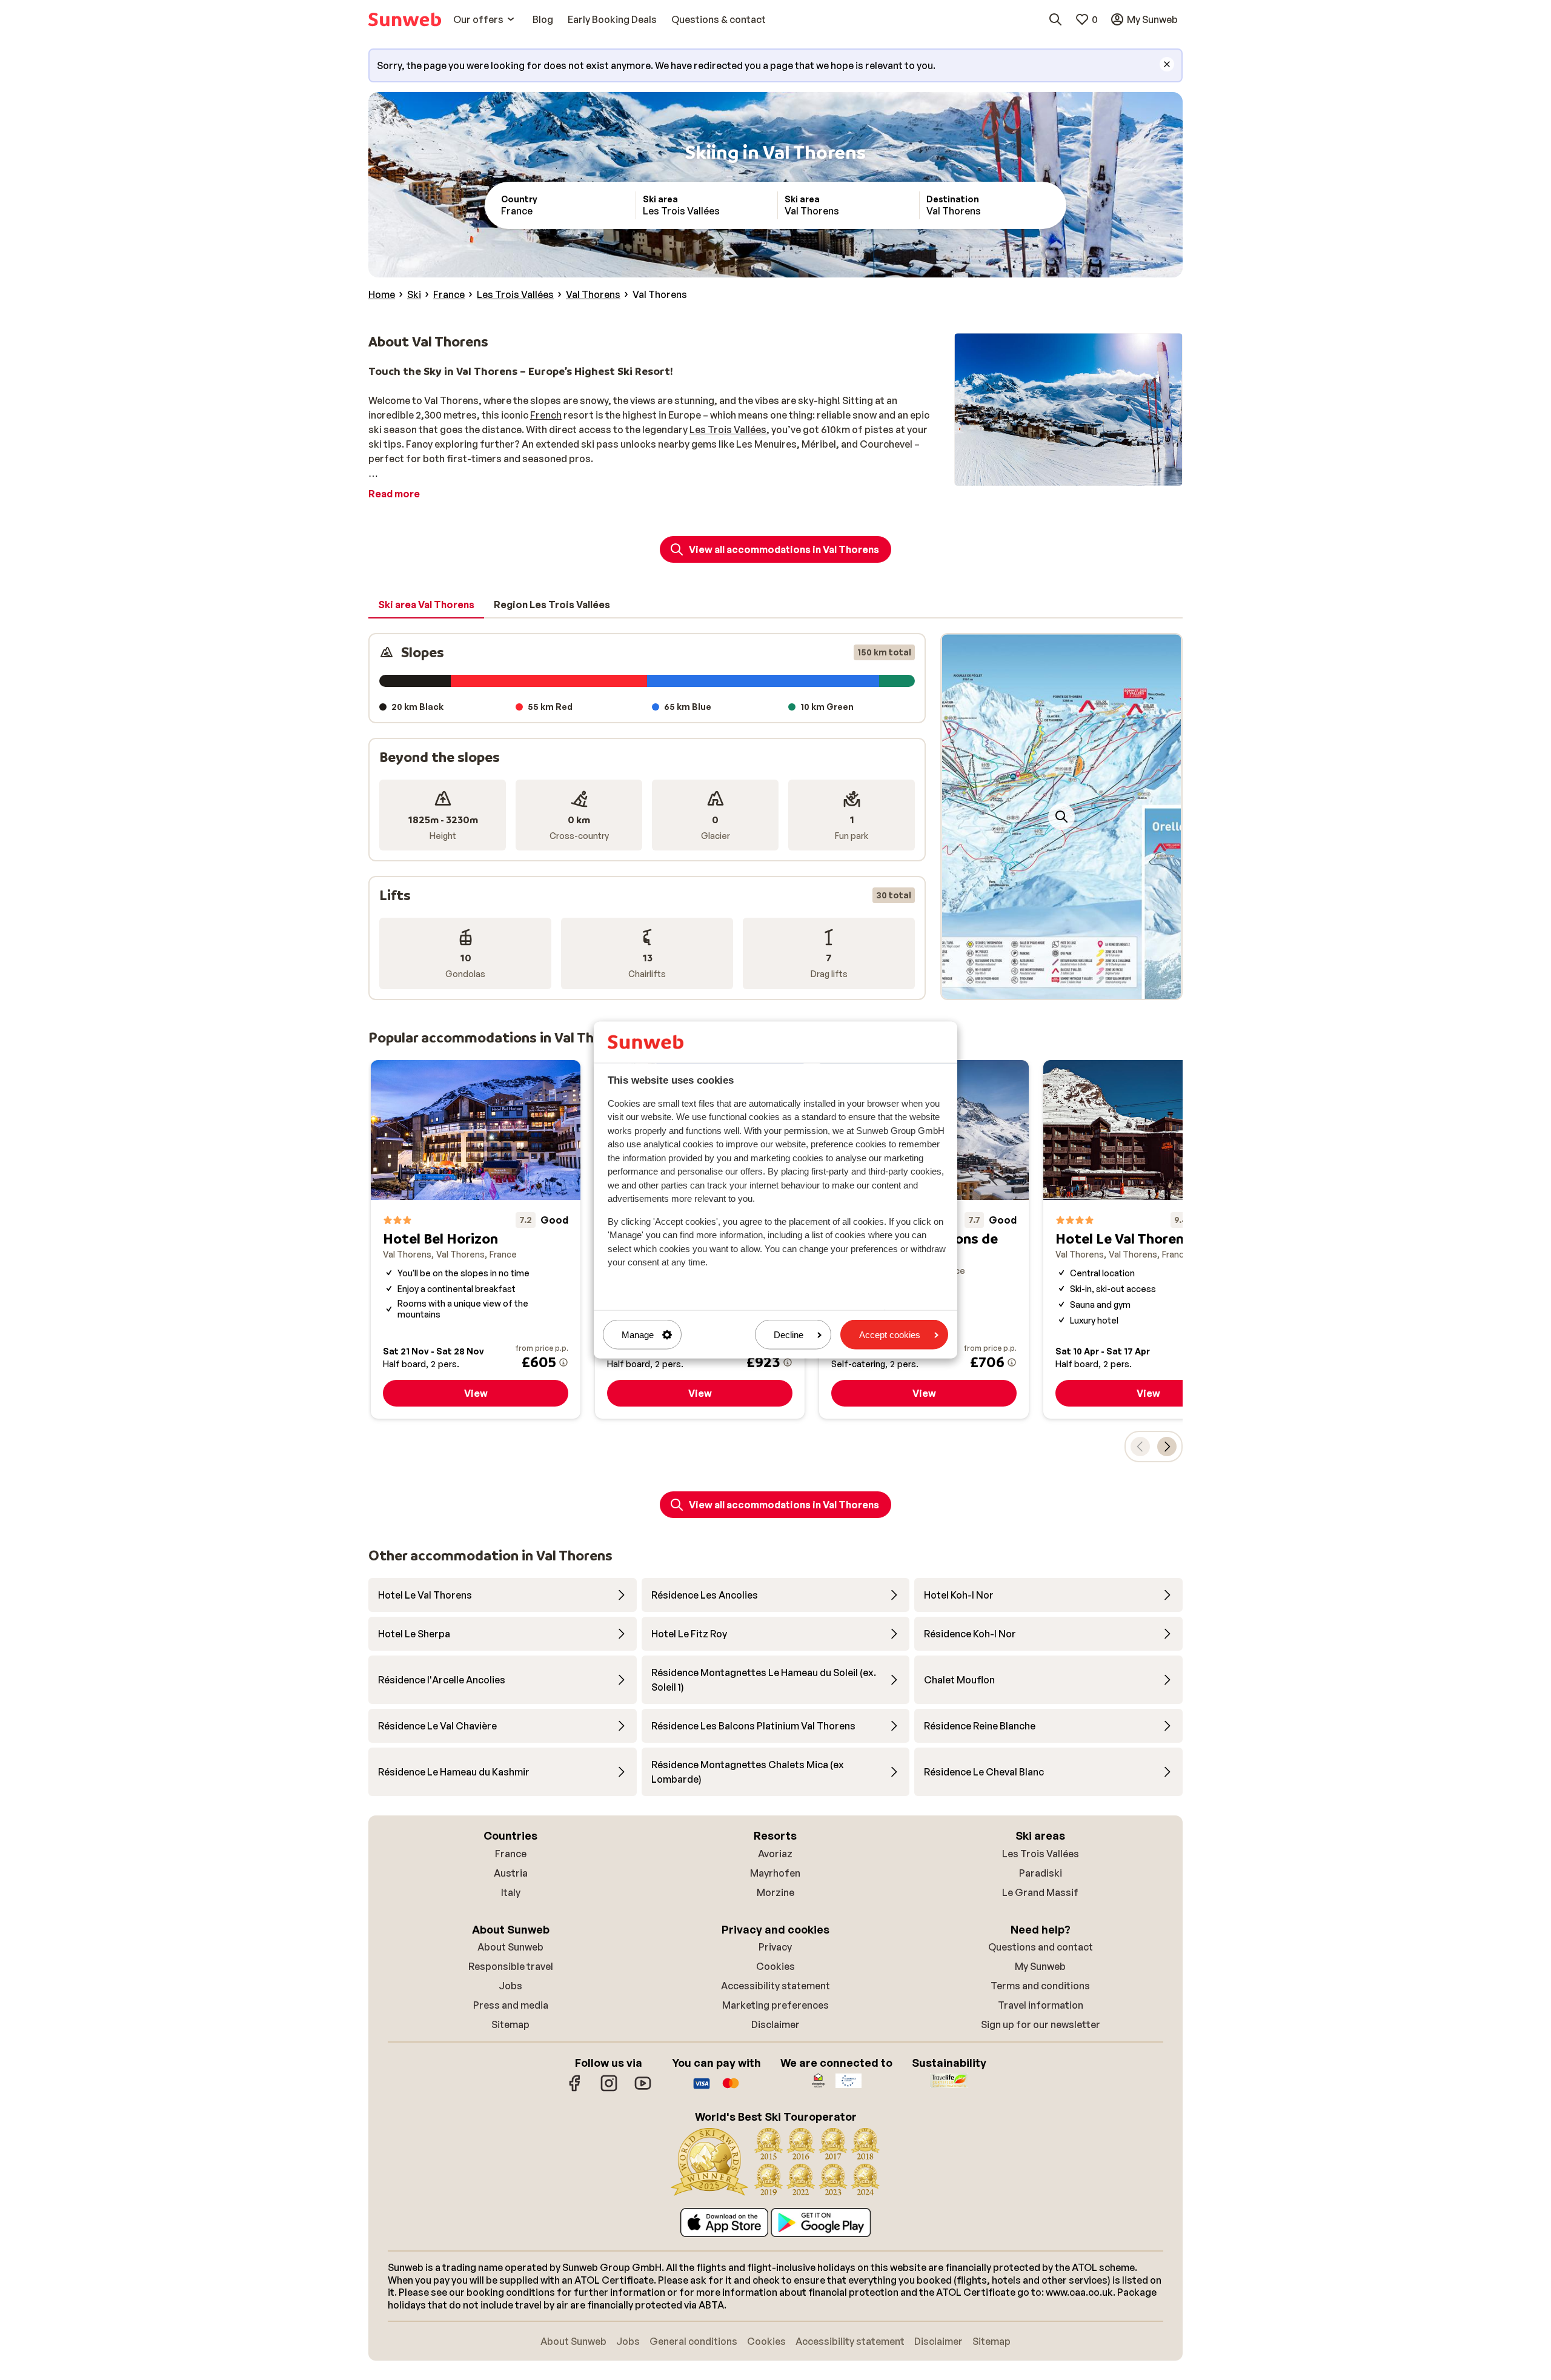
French (546, 415)
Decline (789, 1335)
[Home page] (405, 19)
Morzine (775, 1892)
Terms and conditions (1040, 1986)
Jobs (510, 1986)
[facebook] (575, 2089)
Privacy (775, 1947)
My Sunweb (1040, 1966)
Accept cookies (890, 1335)
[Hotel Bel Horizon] (476, 1240)
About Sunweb (510, 1947)
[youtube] (643, 2089)
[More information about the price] (563, 1362)
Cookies (775, 1966)
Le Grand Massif (1040, 1892)
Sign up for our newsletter (1041, 2024)
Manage (638, 1335)
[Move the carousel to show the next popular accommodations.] (1167, 1447)
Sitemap (510, 2024)
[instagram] (609, 2089)
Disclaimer (775, 2024)
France (511, 1854)
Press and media (511, 2005)
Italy (511, 1892)
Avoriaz (775, 1854)
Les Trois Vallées (728, 429)
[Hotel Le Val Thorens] (1148, 1240)
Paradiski (1041, 1873)
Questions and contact (1041, 1947)
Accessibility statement (775, 1986)
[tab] (426, 605)
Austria (511, 1873)
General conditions (693, 2341)
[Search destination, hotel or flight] (1055, 19)
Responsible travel (511, 1966)
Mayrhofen (775, 1873)
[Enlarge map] (1061, 817)
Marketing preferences (775, 2005)
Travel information (1041, 2005)
